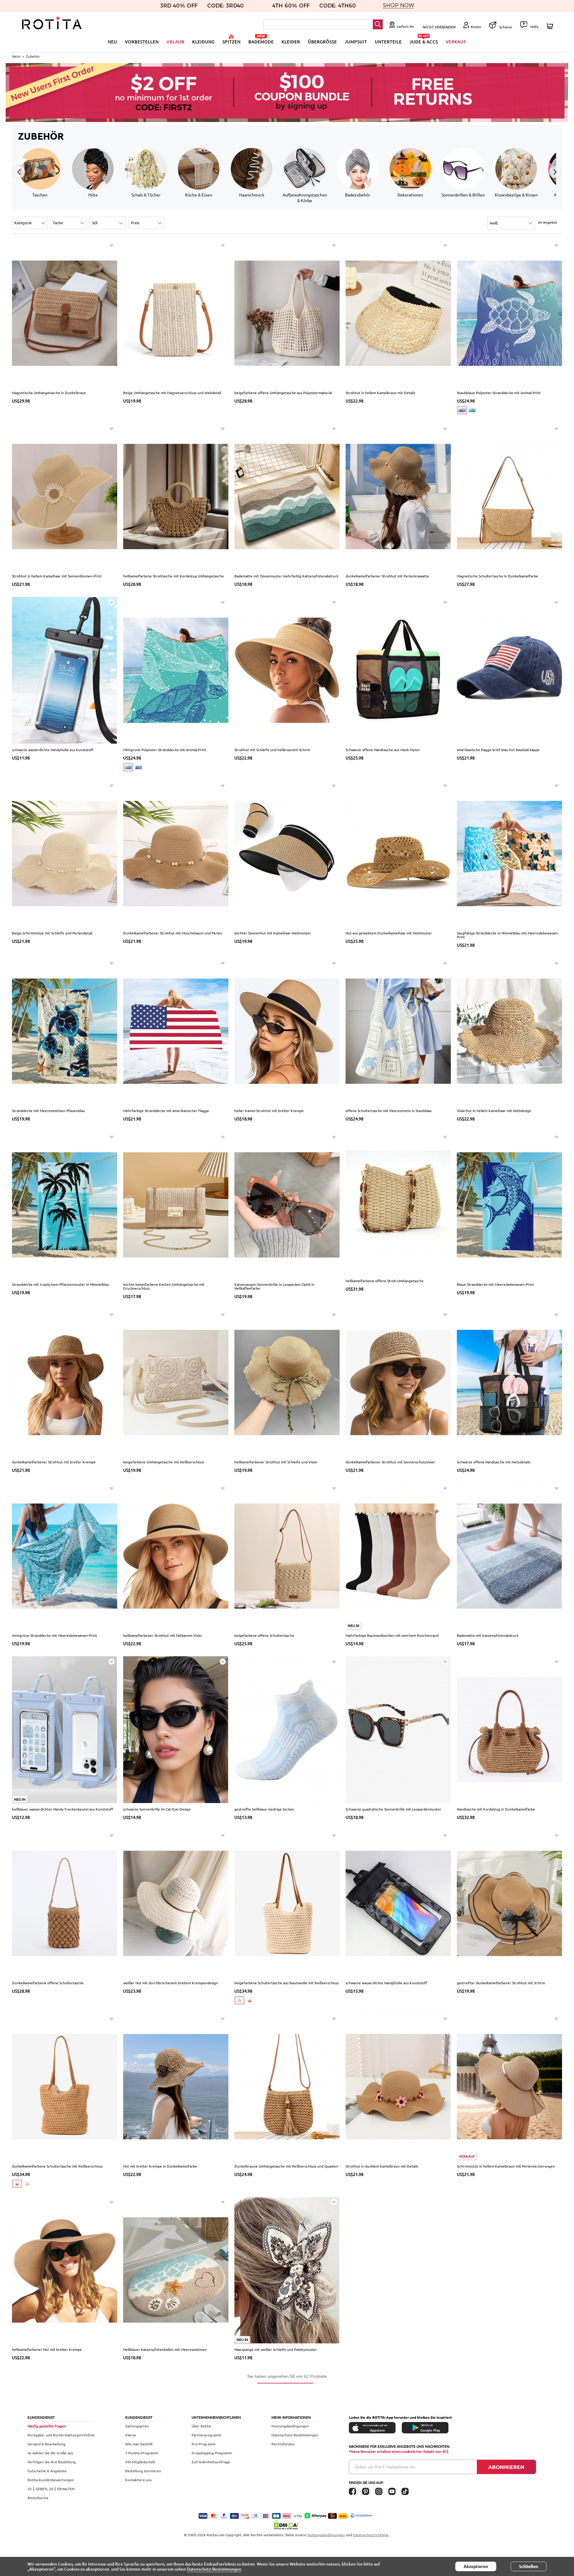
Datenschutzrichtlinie (371, 2535)
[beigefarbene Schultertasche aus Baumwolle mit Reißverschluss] (287, 1903)
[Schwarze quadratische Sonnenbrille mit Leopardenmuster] (398, 1729)
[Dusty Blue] (462, 410)
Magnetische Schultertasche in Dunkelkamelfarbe (497, 576)
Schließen (529, 2566)
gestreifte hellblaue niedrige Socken (264, 1809)
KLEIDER (291, 42)
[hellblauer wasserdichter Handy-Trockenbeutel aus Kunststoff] (65, 1729)
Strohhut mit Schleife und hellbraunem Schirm (272, 750)
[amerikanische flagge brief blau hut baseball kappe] (509, 669)
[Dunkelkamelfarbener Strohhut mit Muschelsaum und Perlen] (176, 853)
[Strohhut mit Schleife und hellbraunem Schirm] (287, 669)
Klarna (130, 2435)
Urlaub (175, 42)
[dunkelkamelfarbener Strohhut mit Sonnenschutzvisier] (398, 1382)
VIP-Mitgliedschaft (140, 2462)
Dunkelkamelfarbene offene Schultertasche (48, 1983)
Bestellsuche (38, 2498)
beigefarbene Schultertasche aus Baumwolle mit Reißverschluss (287, 1983)
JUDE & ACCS (424, 42)
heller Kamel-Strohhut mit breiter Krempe (269, 1111)
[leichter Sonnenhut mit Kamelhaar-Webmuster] (287, 853)
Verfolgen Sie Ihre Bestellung (52, 2462)
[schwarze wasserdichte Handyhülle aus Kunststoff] (65, 669)
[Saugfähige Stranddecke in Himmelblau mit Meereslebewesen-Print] (509, 853)
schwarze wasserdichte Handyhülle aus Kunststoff (53, 750)
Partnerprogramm (206, 2435)
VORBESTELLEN (142, 42)
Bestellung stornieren (143, 2471)
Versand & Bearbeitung (46, 2444)
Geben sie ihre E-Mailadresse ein (385, 2467)
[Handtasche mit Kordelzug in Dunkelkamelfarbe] (509, 1729)
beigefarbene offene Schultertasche (264, 1635)
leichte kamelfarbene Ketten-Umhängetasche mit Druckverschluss (164, 1286)
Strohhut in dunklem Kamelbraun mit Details (382, 2166)
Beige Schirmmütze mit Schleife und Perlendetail (52, 933)
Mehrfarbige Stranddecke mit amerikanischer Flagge (166, 1111)
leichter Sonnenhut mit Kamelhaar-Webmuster (273, 933)
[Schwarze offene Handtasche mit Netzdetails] (509, 1382)
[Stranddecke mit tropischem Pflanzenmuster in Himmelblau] (65, 1204)
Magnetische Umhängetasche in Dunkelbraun (49, 393)
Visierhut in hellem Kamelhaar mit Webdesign (494, 1111)
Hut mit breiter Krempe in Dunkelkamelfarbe (160, 2166)
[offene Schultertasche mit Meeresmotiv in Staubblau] (398, 1030)
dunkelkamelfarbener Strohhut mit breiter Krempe (54, 1462)
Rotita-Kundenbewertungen (51, 2480)
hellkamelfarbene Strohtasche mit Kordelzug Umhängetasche (174, 576)
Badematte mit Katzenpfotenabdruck (488, 1635)
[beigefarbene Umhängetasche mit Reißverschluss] (176, 1382)
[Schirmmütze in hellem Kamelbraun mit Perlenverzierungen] (509, 2086)
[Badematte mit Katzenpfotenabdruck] (509, 1555)
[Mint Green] (472, 410)
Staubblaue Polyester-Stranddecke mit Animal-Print (499, 393)
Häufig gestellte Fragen (47, 2426)
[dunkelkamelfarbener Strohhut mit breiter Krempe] (65, 1382)
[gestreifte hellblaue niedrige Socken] (287, 1729)
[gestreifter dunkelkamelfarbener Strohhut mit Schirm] (509, 1903)
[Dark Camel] (250, 2000)
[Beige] (239, 2000)
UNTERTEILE (388, 42)
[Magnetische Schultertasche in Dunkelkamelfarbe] (509, 496)
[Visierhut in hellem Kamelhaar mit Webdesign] (509, 1030)
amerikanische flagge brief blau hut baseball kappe (498, 750)
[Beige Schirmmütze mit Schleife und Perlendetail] (65, 853)
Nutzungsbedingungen (290, 2426)
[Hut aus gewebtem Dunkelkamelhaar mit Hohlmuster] (398, 853)
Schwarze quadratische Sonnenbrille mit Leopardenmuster (393, 1809)
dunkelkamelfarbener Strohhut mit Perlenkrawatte (387, 576)
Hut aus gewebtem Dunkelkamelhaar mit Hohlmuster (389, 933)
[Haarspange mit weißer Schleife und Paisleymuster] (287, 2270)
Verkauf (456, 42)
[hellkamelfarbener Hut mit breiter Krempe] (65, 2270)
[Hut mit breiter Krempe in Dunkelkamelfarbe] (176, 2086)
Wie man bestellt (139, 2444)
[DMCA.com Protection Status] (287, 2525)
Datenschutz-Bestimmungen (295, 2435)
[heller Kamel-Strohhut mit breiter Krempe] (287, 1030)
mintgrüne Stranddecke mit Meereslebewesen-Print (55, 1635)
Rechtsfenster (283, 2444)
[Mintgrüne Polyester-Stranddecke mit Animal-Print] (176, 669)
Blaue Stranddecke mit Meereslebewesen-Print (495, 1284)
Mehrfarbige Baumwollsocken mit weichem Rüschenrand (392, 1635)
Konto (476, 27)
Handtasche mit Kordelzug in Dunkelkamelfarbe (496, 1809)
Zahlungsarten (137, 2426)
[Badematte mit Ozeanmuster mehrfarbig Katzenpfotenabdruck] (287, 496)
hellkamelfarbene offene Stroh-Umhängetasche (385, 1281)
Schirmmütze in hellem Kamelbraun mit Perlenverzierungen (506, 2166)
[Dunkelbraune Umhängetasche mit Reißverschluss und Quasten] (287, 2086)
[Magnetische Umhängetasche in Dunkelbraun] (65, 313)
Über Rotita (201, 2426)
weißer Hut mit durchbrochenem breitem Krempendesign (171, 1983)
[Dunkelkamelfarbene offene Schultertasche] (65, 1903)
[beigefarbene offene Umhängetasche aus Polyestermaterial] (287, 313)
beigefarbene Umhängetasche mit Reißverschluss (164, 1462)
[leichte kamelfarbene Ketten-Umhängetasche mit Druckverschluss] (176, 1204)
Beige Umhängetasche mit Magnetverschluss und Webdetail (172, 393)
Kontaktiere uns (138, 2480)
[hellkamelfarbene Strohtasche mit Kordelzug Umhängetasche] (176, 496)
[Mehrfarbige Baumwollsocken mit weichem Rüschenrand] (398, 1555)
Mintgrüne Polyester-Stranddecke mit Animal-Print (165, 750)
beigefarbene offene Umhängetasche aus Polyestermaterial (283, 393)
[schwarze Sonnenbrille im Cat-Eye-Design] (176, 1729)
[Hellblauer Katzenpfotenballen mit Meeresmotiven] (176, 2270)
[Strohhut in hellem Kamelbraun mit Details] (398, 313)
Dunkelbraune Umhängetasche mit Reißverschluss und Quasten (286, 2166)
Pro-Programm (204, 2444)
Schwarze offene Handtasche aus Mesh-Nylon (383, 750)
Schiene (505, 27)
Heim (16, 56)
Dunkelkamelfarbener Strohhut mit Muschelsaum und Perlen (173, 933)
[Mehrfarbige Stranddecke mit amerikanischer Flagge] (176, 1030)
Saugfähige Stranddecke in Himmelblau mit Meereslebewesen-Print (508, 935)
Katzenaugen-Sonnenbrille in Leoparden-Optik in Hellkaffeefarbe (274, 1286)
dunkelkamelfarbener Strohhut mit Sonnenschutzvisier (390, 1462)
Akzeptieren (476, 2566)
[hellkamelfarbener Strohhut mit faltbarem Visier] (176, 1555)
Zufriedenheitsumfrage (211, 2462)
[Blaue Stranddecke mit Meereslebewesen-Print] (509, 1204)
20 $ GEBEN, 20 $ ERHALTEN (51, 2489)
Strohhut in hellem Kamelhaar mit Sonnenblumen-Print (57, 576)
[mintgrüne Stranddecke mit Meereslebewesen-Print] (65, 1555)
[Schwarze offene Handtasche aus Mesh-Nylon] (398, 669)
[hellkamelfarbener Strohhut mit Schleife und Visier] (287, 1382)
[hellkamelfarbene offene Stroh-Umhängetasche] (398, 1203)
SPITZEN (232, 42)
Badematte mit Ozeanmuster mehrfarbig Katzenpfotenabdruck (286, 576)
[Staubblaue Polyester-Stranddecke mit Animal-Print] (509, 313)
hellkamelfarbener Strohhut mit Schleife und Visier (276, 1462)
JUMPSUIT (356, 42)
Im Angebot (548, 222)
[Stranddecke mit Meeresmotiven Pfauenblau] (65, 1030)
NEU (113, 42)
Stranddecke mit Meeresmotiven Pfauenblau (48, 1111)
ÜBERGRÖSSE (322, 42)
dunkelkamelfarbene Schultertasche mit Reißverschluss (57, 2166)
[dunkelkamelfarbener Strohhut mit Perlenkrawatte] (398, 496)
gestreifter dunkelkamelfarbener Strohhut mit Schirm (501, 1983)
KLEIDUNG (203, 42)
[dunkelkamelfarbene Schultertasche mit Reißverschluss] (65, 2086)
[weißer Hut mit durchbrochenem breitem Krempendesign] (176, 1903)
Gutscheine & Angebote (47, 2471)
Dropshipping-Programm (212, 2453)
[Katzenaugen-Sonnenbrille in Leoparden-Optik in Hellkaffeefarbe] (287, 1204)
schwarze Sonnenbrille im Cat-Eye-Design (157, 1809)
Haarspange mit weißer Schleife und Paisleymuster (276, 2349)
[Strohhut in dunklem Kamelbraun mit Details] (398, 2086)
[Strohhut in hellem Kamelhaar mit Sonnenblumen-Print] (65, 496)
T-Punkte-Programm (142, 2453)
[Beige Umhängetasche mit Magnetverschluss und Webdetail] (176, 313)
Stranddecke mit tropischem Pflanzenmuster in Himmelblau (61, 1284)
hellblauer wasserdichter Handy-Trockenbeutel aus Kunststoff (62, 1809)
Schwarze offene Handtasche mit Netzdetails (494, 1462)
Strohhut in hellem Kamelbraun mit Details (380, 393)
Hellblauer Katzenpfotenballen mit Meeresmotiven (165, 2349)
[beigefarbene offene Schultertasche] (287, 1555)
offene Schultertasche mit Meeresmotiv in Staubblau (389, 1111)
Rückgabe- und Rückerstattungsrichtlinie (61, 2435)
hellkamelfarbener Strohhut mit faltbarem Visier (163, 1635)
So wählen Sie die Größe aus (50, 2453)
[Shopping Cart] (551, 26)
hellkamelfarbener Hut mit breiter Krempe (47, 2349)
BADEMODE (261, 42)
